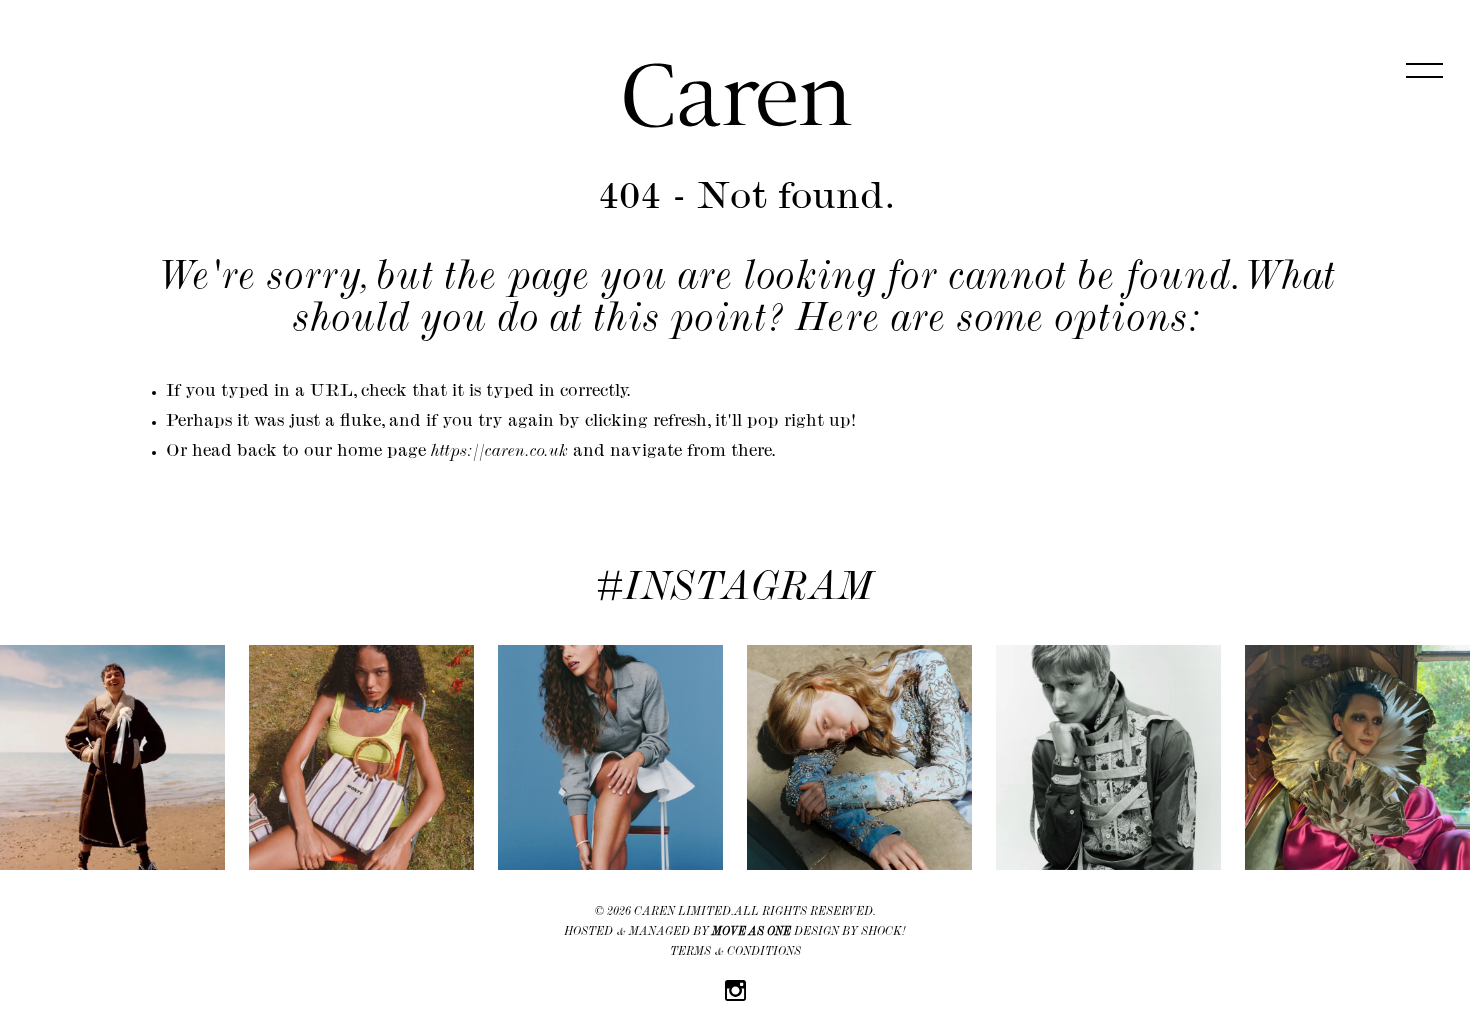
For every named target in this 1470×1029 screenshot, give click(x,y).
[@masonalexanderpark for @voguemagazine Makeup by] (1357, 757)
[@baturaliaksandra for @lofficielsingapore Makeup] (859, 757)
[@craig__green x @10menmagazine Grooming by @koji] (1108, 757)
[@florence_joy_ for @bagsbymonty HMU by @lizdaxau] (361, 757)
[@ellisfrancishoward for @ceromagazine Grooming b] (112, 757)
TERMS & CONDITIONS (735, 953)
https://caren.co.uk (499, 453)
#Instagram (735, 591)
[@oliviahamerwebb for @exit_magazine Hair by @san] (610, 757)
